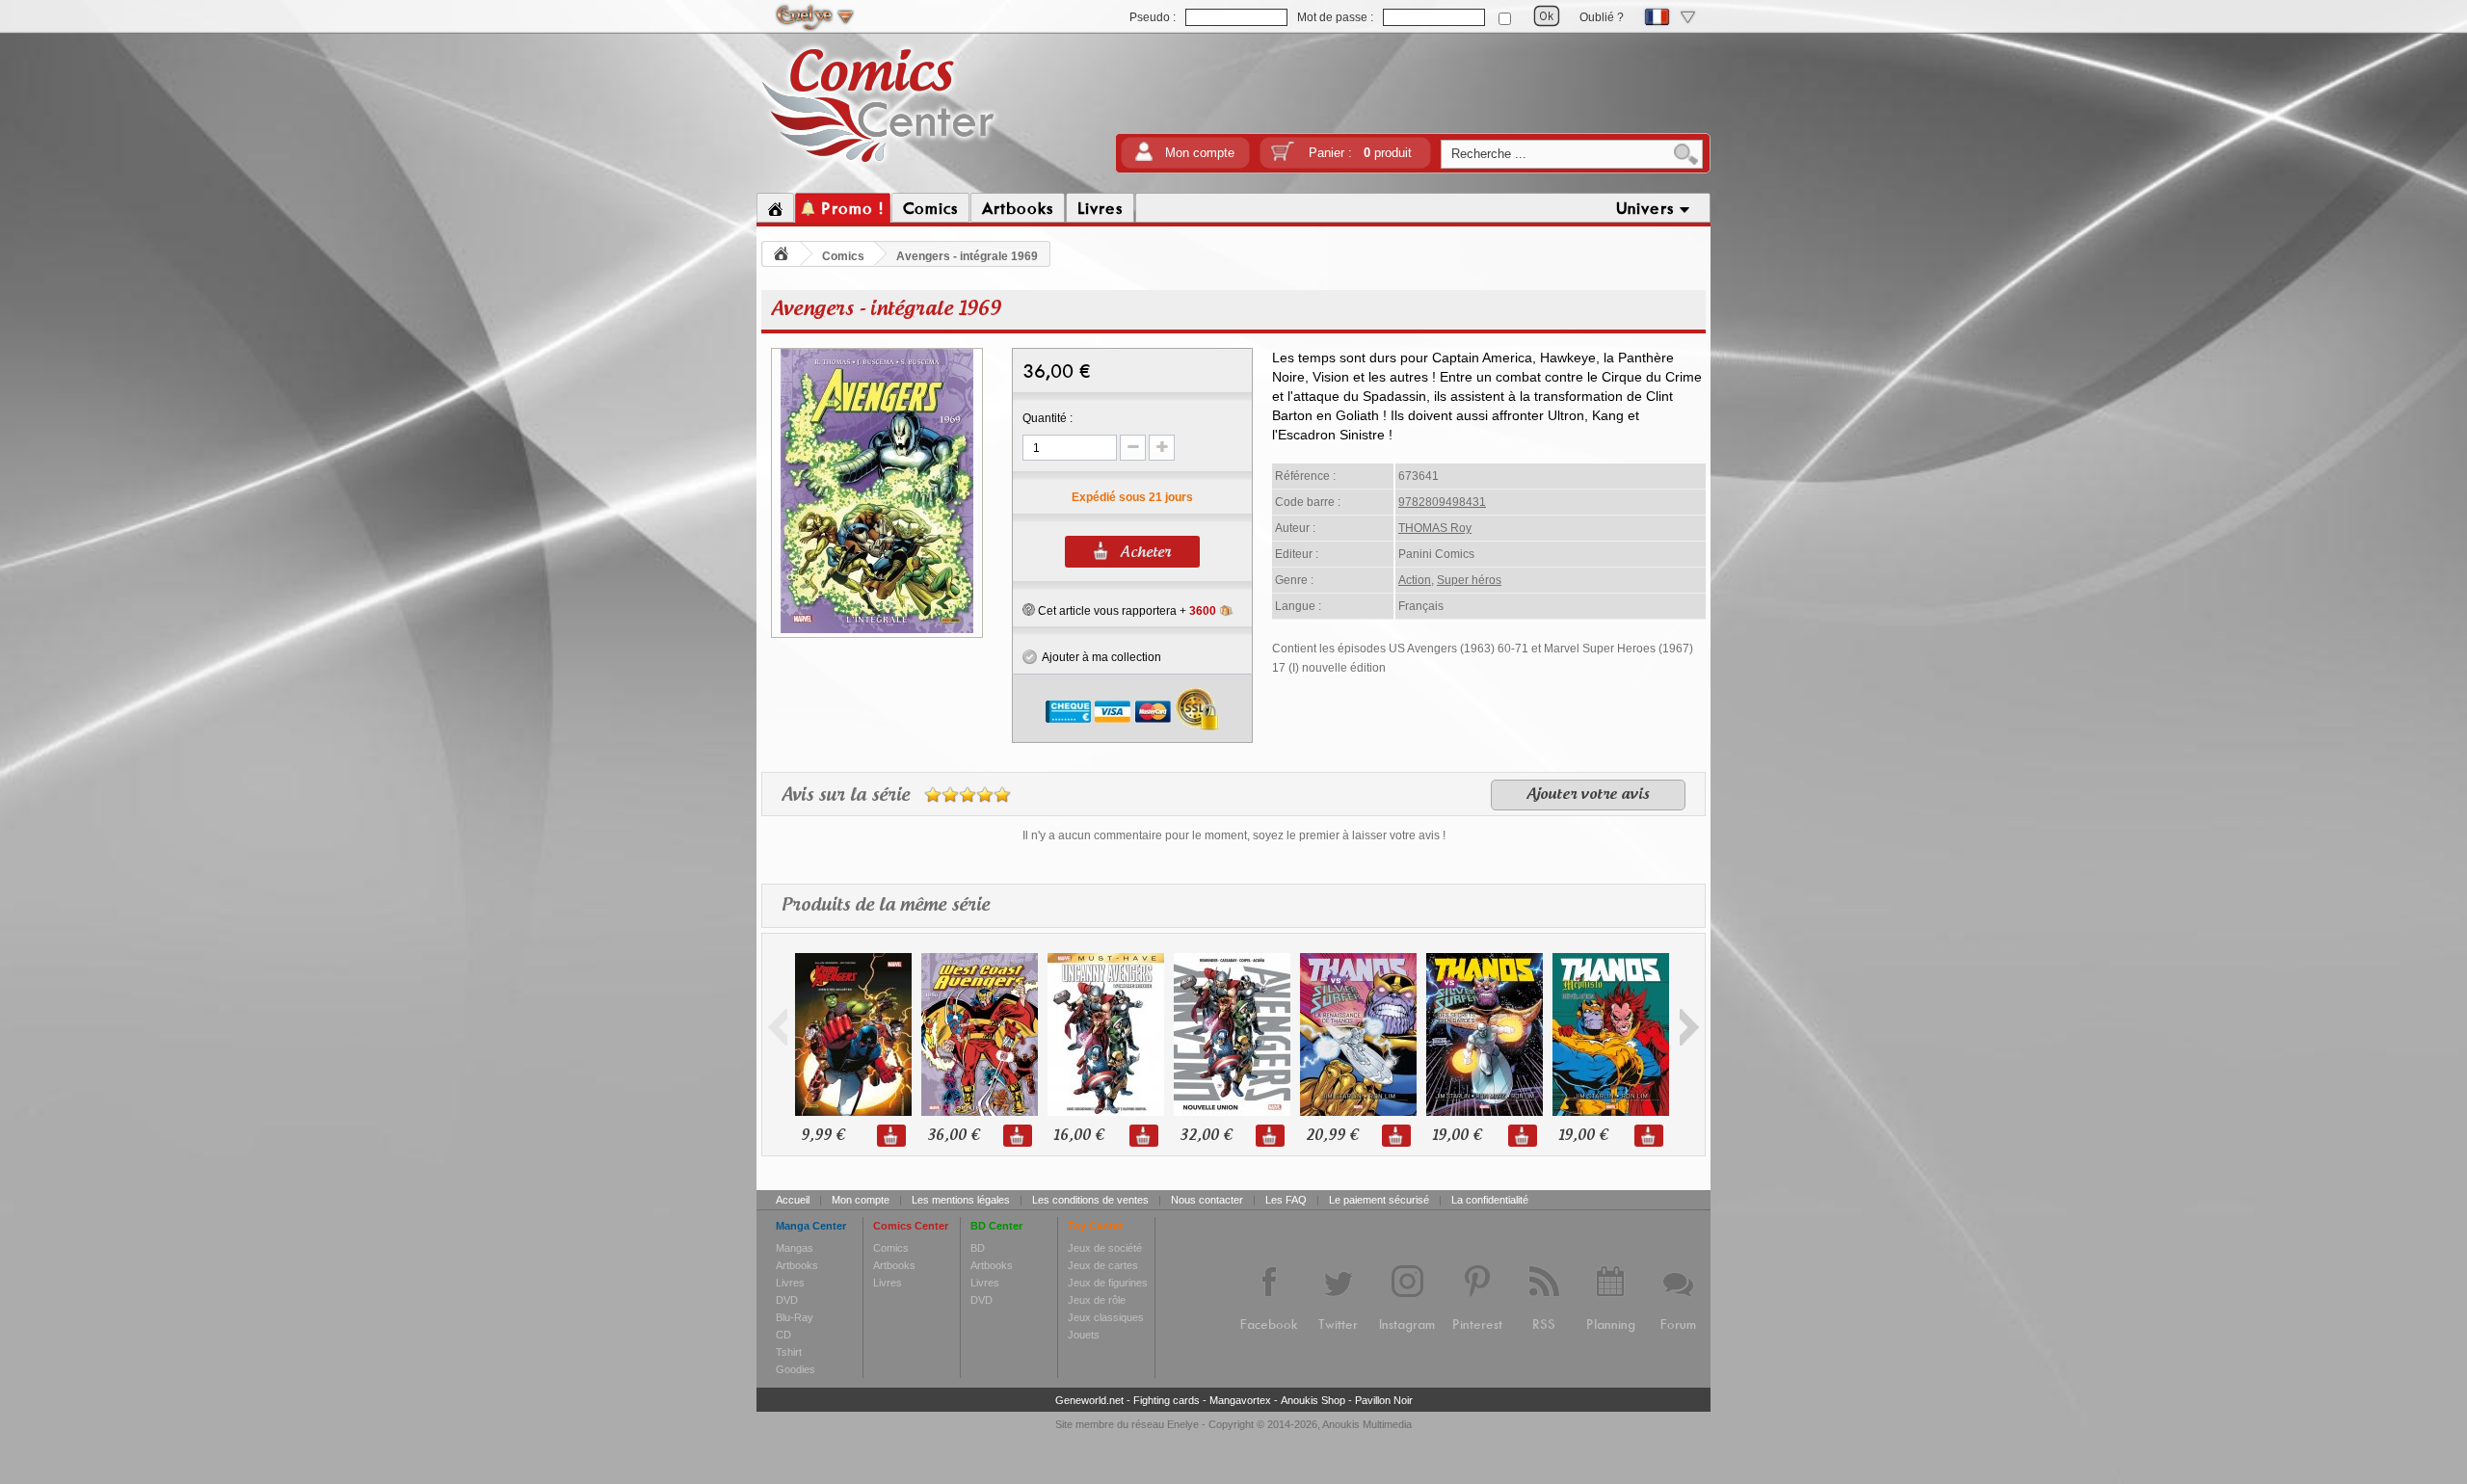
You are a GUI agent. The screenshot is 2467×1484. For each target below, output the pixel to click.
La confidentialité (1490, 1200)
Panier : (1360, 153)
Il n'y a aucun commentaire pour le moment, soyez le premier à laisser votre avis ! (1234, 835)
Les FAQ (1286, 1200)
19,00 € (1457, 1136)
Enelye (1183, 1424)
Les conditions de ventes (1090, 1200)
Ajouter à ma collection (1099, 657)
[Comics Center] (878, 167)
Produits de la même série (886, 906)
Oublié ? (1602, 17)
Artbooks (797, 1265)
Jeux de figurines (1108, 1283)
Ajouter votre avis (1588, 795)
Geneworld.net (1089, 1400)
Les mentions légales (961, 1200)
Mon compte (1200, 153)
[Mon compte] (1144, 158)
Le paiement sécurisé (1379, 1200)
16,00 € (1078, 1136)
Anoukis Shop (1313, 1400)
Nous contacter (1207, 1200)
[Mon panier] (1283, 158)
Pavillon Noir (1384, 1400)
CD (783, 1335)
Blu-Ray (795, 1317)
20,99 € (1332, 1136)
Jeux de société (1105, 1248)
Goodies (796, 1369)
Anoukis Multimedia (1367, 1424)
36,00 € (953, 1136)
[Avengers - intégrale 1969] (877, 630)
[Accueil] (775, 208)
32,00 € (1206, 1136)
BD (978, 1248)
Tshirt (789, 1352)
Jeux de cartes (1103, 1265)
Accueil (793, 1200)
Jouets (1084, 1335)
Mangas (795, 1248)
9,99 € (822, 1136)
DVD (787, 1300)
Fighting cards (1167, 1400)
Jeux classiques (1106, 1317)
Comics (843, 256)
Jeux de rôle (1097, 1300)
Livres (790, 1283)
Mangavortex (1240, 1400)
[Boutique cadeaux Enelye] (1029, 610)
